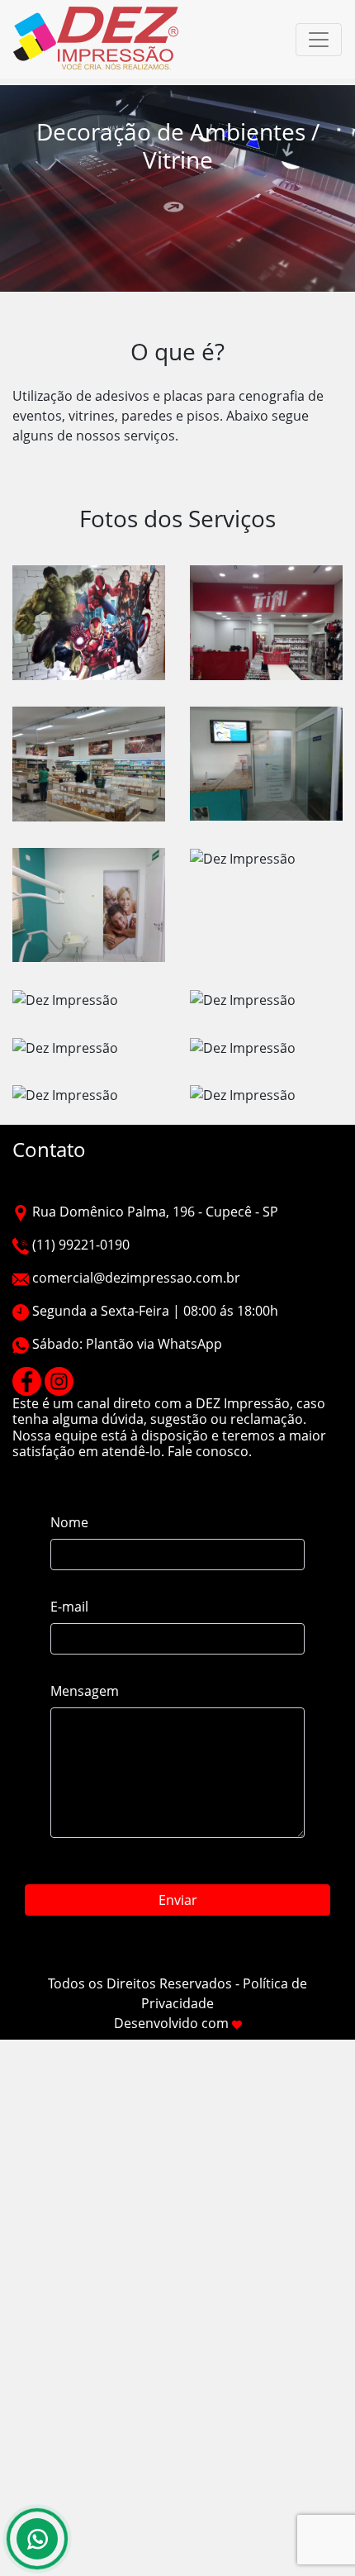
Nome (69, 1522)
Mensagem (85, 1691)
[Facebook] (27, 1380)
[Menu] (319, 40)
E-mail (69, 1607)
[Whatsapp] (37, 2539)
